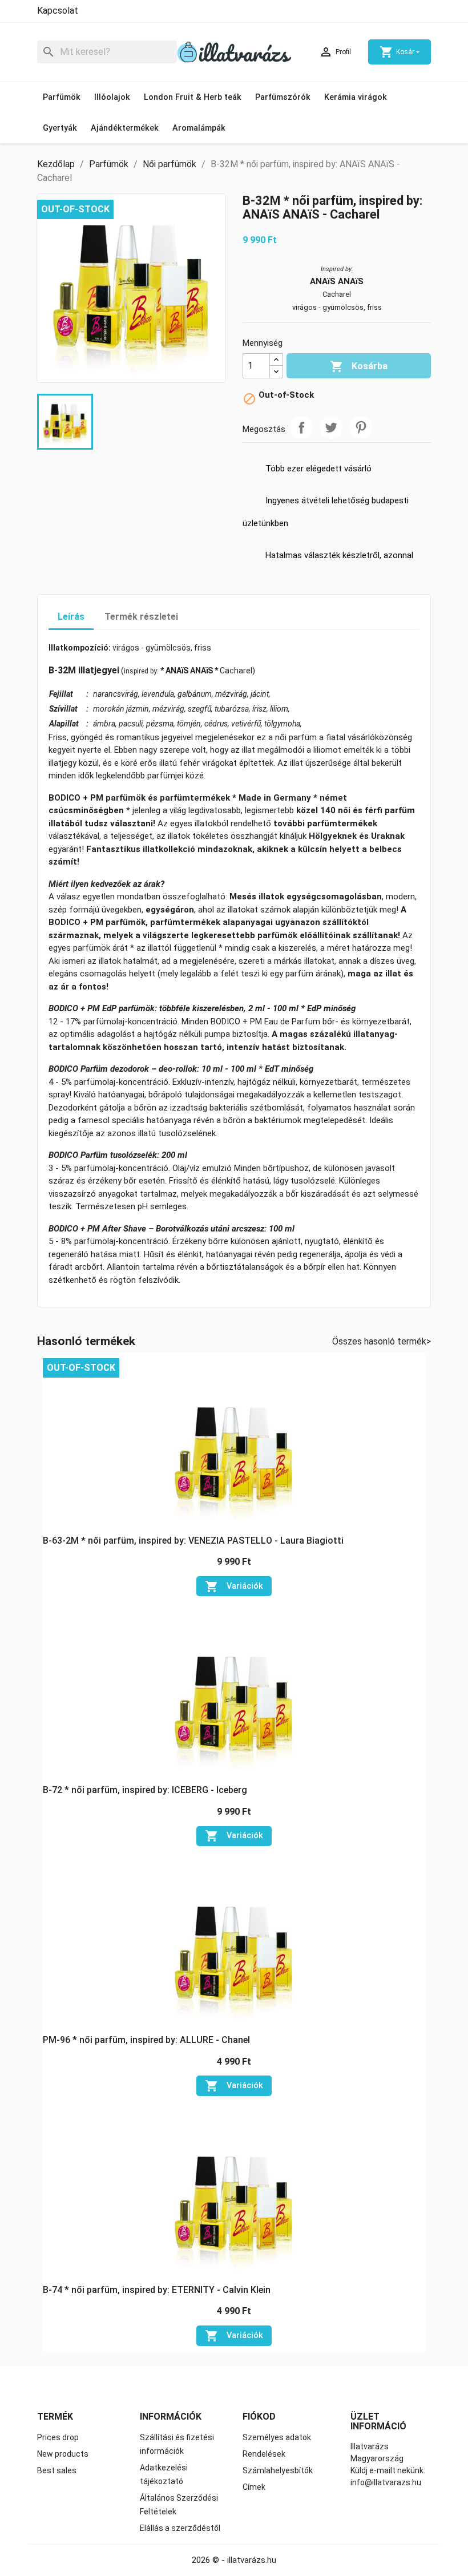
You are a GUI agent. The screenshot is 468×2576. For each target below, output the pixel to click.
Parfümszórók (283, 97)
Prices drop (58, 2437)
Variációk (234, 1586)
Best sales (57, 2470)
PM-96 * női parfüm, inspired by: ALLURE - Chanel (146, 2040)
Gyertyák (60, 128)
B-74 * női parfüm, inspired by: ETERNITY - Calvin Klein (157, 2290)
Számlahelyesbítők (278, 2470)
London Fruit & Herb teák (193, 97)
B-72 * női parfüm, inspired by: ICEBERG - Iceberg (145, 1790)
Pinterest (361, 427)
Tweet (331, 427)
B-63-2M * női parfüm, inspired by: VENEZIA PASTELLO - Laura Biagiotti (193, 1541)
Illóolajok (112, 97)
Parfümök (62, 97)
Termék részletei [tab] (141, 617)
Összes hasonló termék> (382, 1341)
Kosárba (359, 366)
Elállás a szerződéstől (180, 2528)
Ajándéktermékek (125, 128)
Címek (254, 2487)
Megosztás (301, 427)
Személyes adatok (277, 2437)
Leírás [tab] (71, 617)
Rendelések (264, 2454)
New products (63, 2454)
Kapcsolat (58, 11)
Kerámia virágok (356, 97)
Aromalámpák (199, 128)
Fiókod (259, 2416)
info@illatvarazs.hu (386, 2482)
